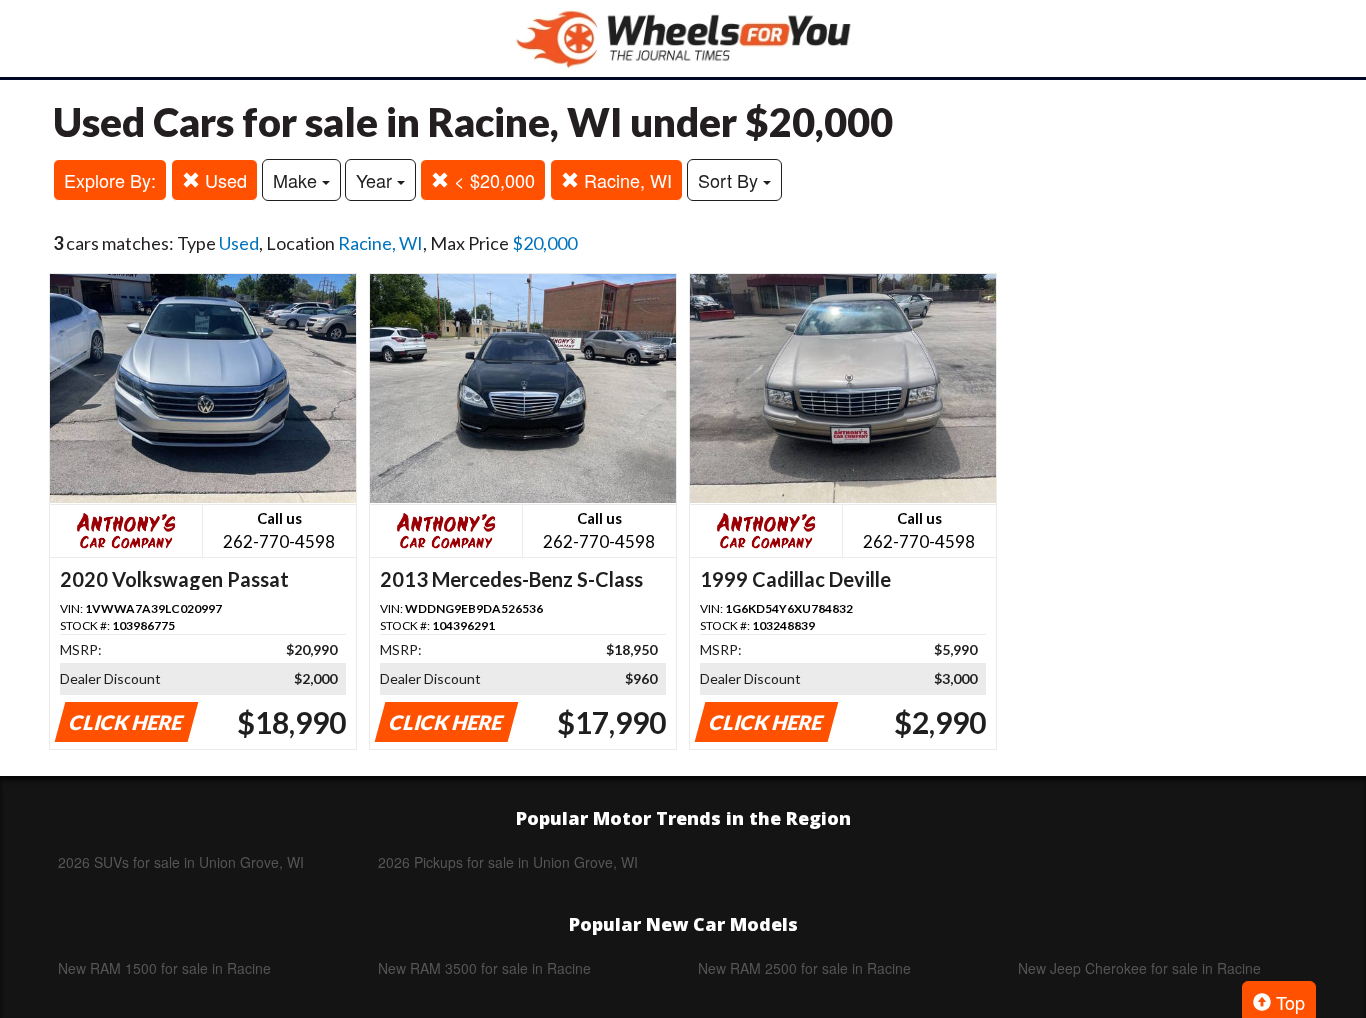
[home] (683, 38)
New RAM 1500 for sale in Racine (164, 968)
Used (223, 180)
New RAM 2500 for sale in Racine (804, 968)
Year (376, 180)
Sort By (730, 180)
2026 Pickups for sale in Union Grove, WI (508, 862)
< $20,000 (492, 180)
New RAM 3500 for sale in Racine (484, 968)
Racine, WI (625, 180)
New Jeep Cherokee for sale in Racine (1139, 968)
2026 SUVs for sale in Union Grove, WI (181, 862)
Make (297, 180)
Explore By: (110, 180)
